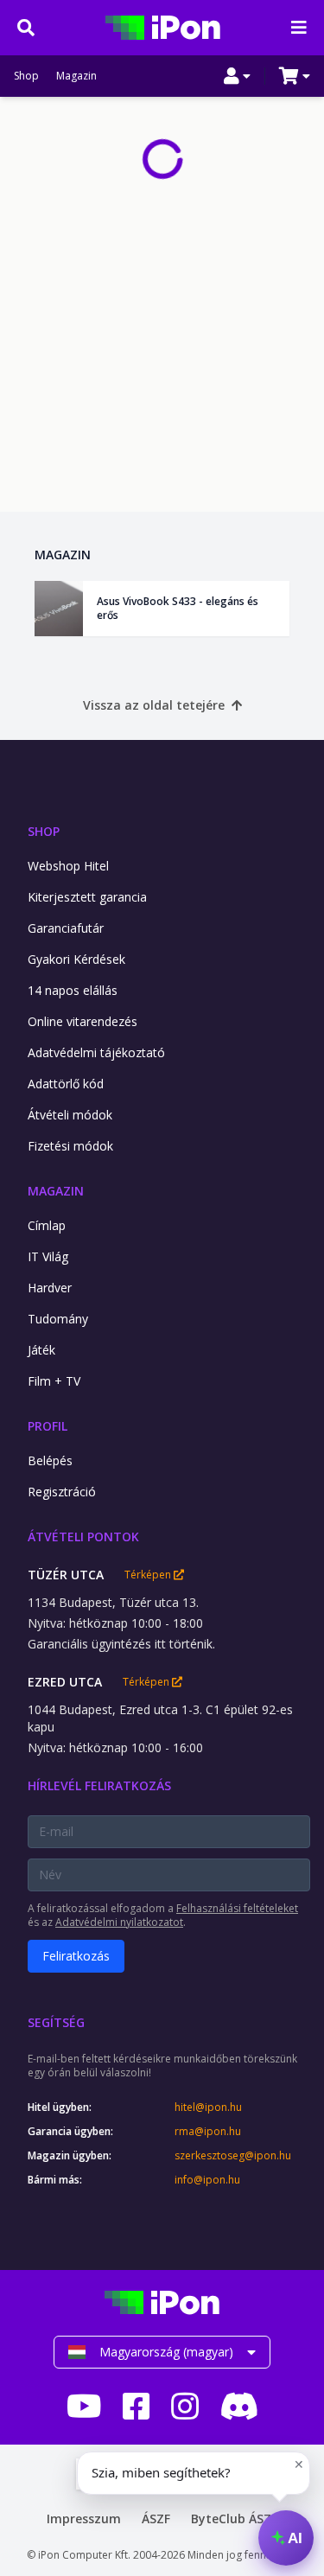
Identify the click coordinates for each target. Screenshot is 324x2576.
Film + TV (54, 1381)
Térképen (149, 1575)
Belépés (50, 1460)
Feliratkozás (76, 1956)
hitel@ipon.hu (208, 2107)
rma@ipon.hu (208, 2132)
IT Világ (48, 1256)
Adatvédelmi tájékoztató (96, 1052)
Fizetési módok (70, 1146)
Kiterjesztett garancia (87, 897)
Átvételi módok (70, 1115)
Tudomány (58, 1319)
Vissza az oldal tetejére (154, 705)
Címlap (47, 1225)
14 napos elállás (73, 990)
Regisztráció (62, 1492)
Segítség (56, 2022)
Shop (26, 76)
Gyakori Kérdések (76, 959)
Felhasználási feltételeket (237, 1908)
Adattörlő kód (66, 1084)
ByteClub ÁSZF (234, 2519)
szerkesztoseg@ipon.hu (233, 2156)
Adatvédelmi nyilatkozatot (119, 1922)
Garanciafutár (66, 928)
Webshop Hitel (68, 866)
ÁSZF (156, 2519)
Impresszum (84, 2519)
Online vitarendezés (83, 1021)
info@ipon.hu (207, 2180)
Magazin (76, 76)
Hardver (50, 1288)
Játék (41, 1350)
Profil (48, 1426)
